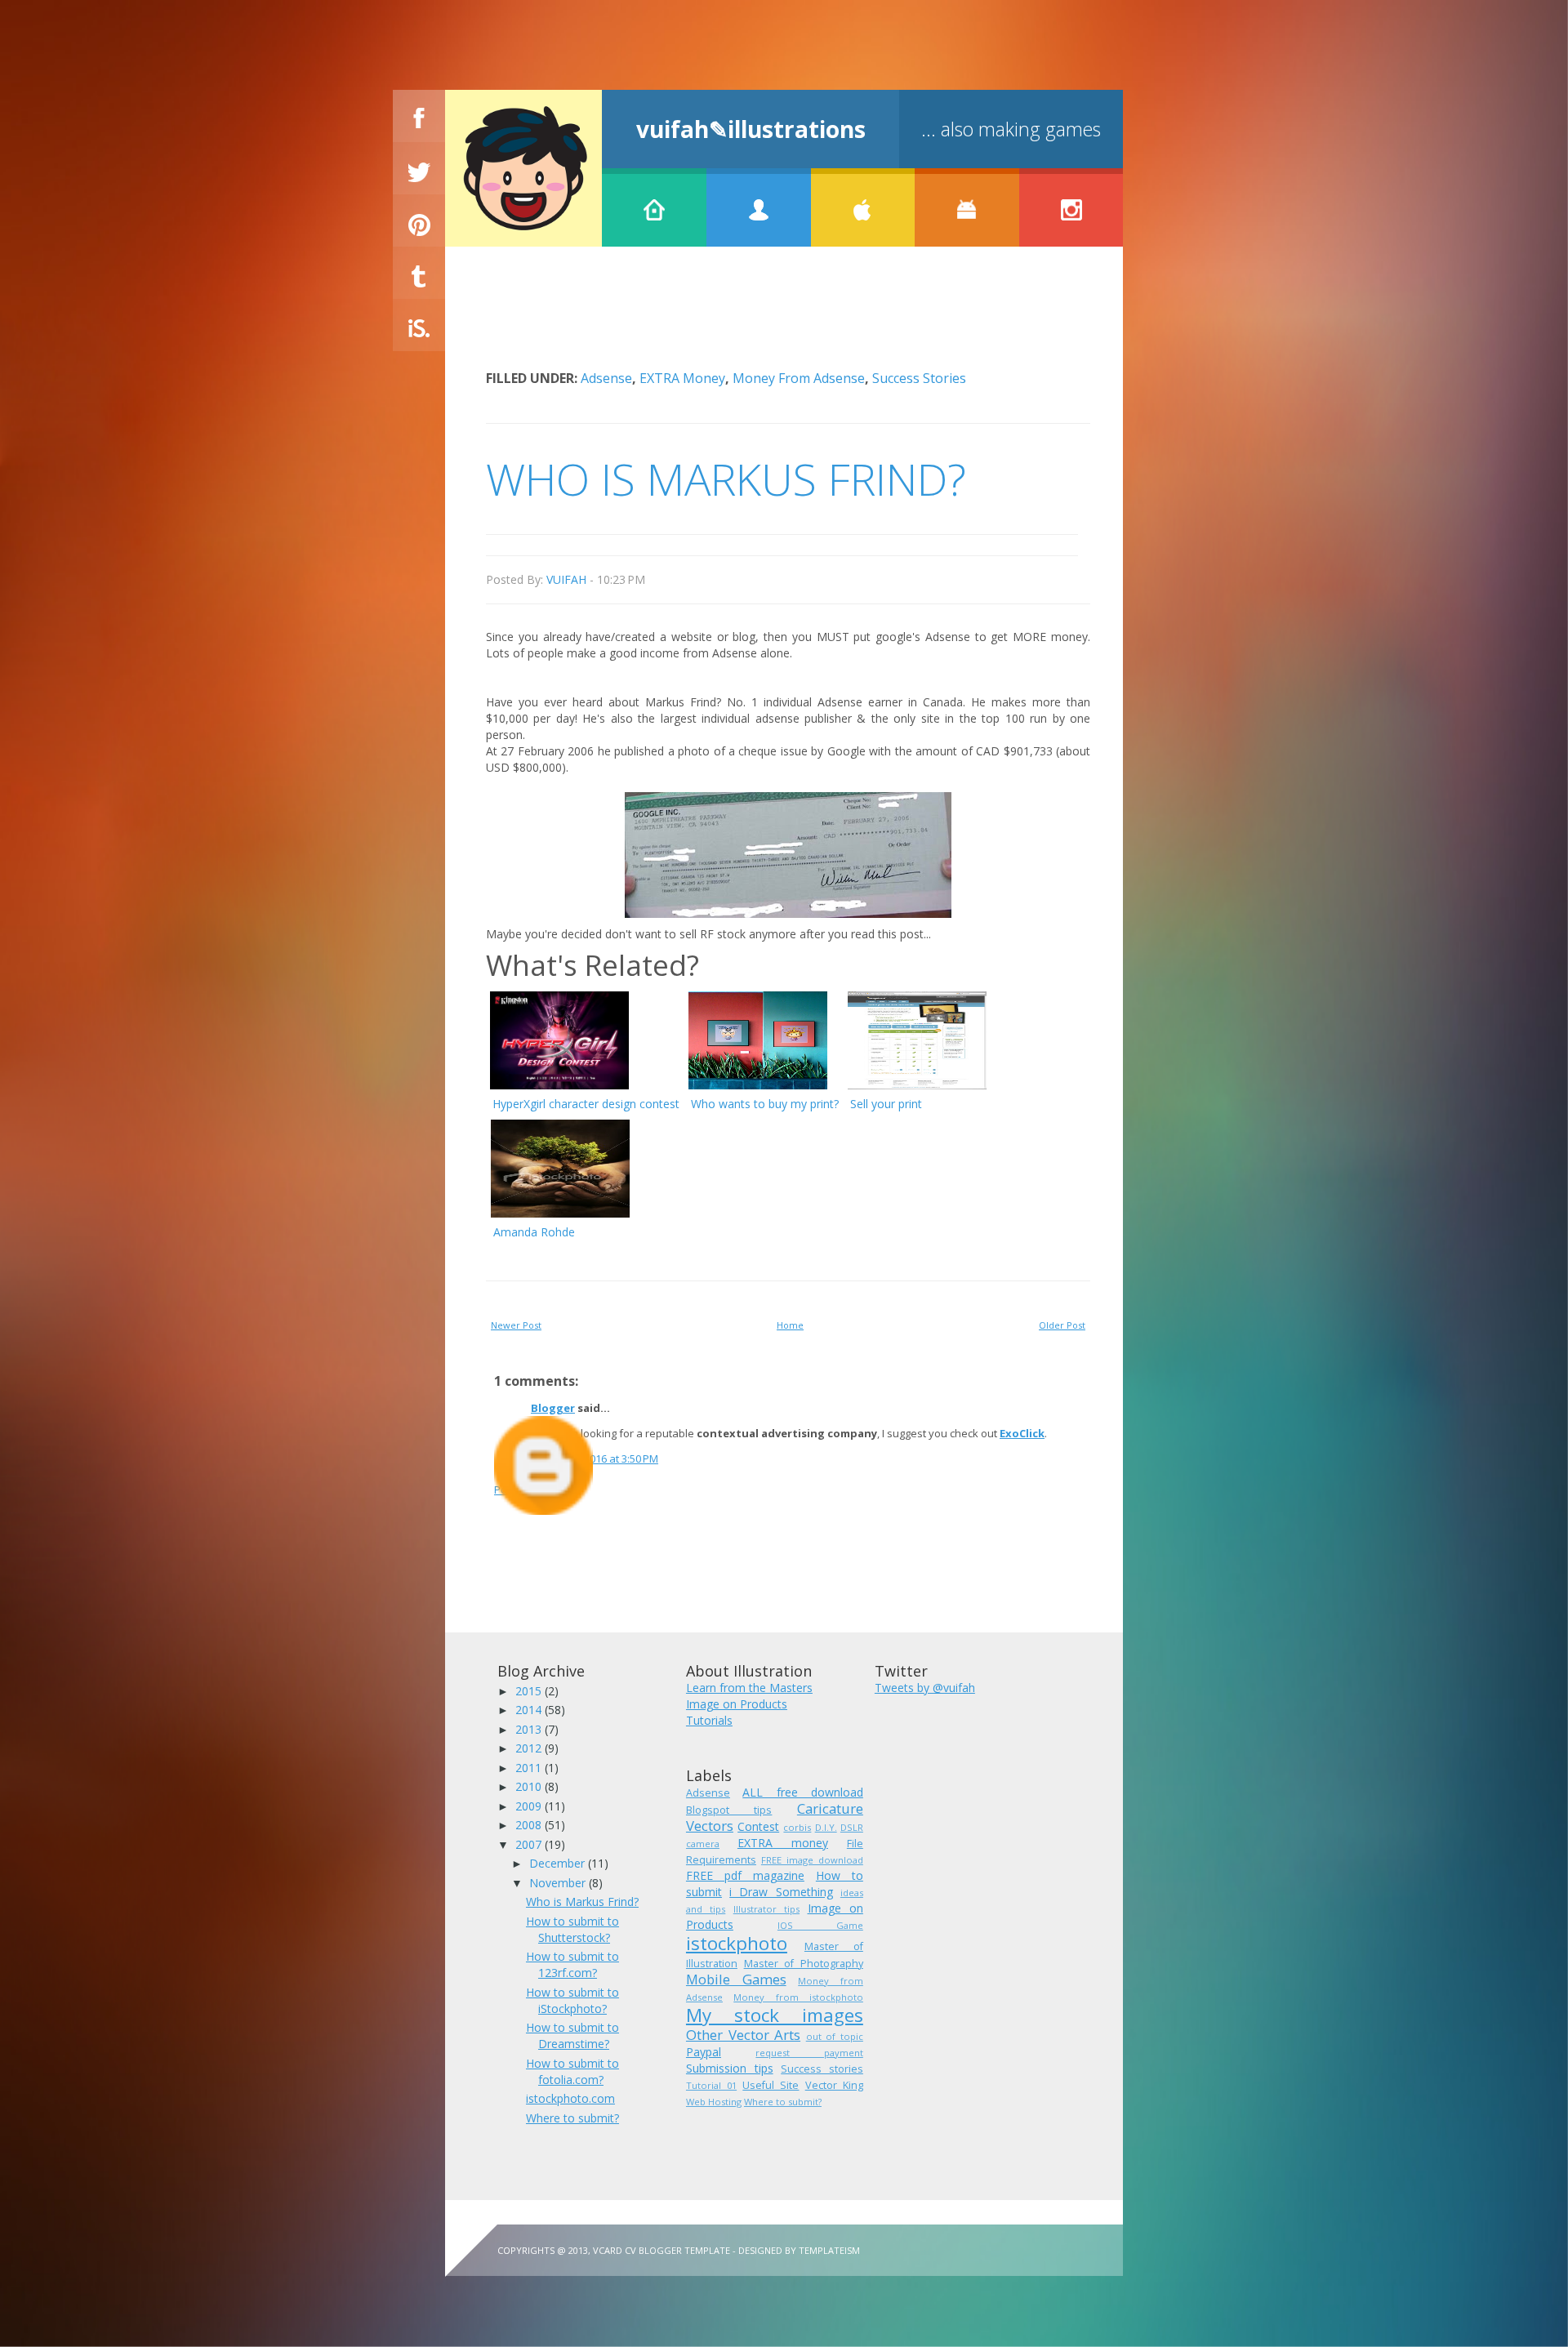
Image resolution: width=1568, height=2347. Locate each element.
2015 (530, 1691)
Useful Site (771, 2085)
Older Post (1062, 1325)
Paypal (704, 2052)
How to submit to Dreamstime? (572, 2035)
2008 (530, 1825)
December (559, 1863)
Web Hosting (714, 2102)
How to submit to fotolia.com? (572, 2071)
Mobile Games (736, 1979)
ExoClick (1022, 1433)
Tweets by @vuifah (925, 1688)
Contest (758, 1826)
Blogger (553, 1408)
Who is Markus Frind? (582, 1902)
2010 (530, 1786)
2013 (530, 1729)
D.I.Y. (826, 1827)
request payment (809, 2053)
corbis (797, 1827)
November (559, 1883)
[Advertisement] (783, 320)
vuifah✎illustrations (751, 129)
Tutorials (709, 1720)
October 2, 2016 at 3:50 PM (595, 1459)
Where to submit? (572, 2118)
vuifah (566, 579)
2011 (530, 1768)
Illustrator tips (766, 1909)
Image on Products (737, 1704)
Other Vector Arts (743, 2035)
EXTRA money (682, 378)
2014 (530, 1710)
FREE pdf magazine (745, 1875)
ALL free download (803, 1792)
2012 (530, 1748)
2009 (530, 1806)
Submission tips (730, 2068)
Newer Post (516, 1325)
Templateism (829, 2250)
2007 (530, 1844)
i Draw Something (781, 1892)
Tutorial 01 (711, 2085)
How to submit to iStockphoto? (572, 2000)
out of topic (835, 2036)
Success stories (919, 378)
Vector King (834, 2085)
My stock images (775, 2015)
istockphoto (737, 1943)
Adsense (606, 378)
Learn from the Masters (749, 1688)
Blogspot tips (729, 1810)
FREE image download (812, 1860)
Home (790, 1325)
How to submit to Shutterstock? (572, 1929)
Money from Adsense (799, 378)
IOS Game (820, 1925)
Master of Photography (804, 1964)
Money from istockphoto (798, 1997)
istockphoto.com (570, 2098)
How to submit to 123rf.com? (572, 1964)
